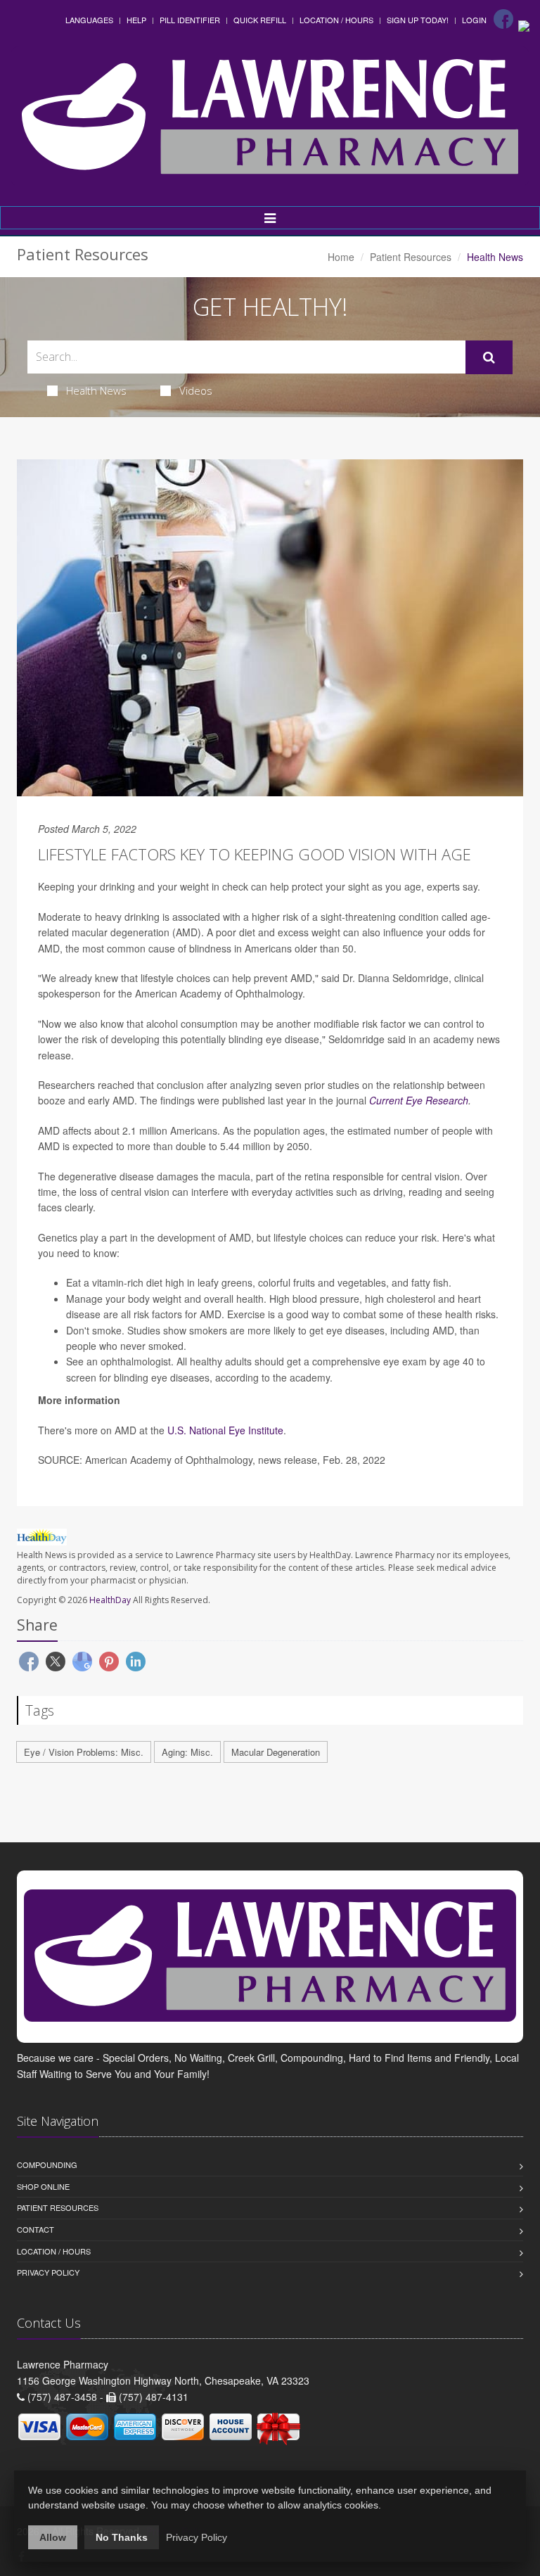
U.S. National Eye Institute (225, 1430)
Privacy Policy (48, 2272)
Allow (53, 2537)
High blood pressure (314, 1299)
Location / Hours (336, 20)
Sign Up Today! (418, 20)
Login (474, 20)
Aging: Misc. (187, 1752)
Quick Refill (260, 20)
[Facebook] (503, 19)
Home (341, 257)
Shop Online (43, 2186)
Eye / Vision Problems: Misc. (84, 1752)
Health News (96, 390)
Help (136, 20)
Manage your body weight (124, 1299)
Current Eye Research (419, 1100)
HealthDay (110, 1600)
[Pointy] (524, 25)
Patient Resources (411, 257)
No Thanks (122, 2537)
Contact (36, 2229)
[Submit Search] (489, 357)
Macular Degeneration (276, 1752)
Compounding (47, 2164)
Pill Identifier (190, 20)
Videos (196, 390)
